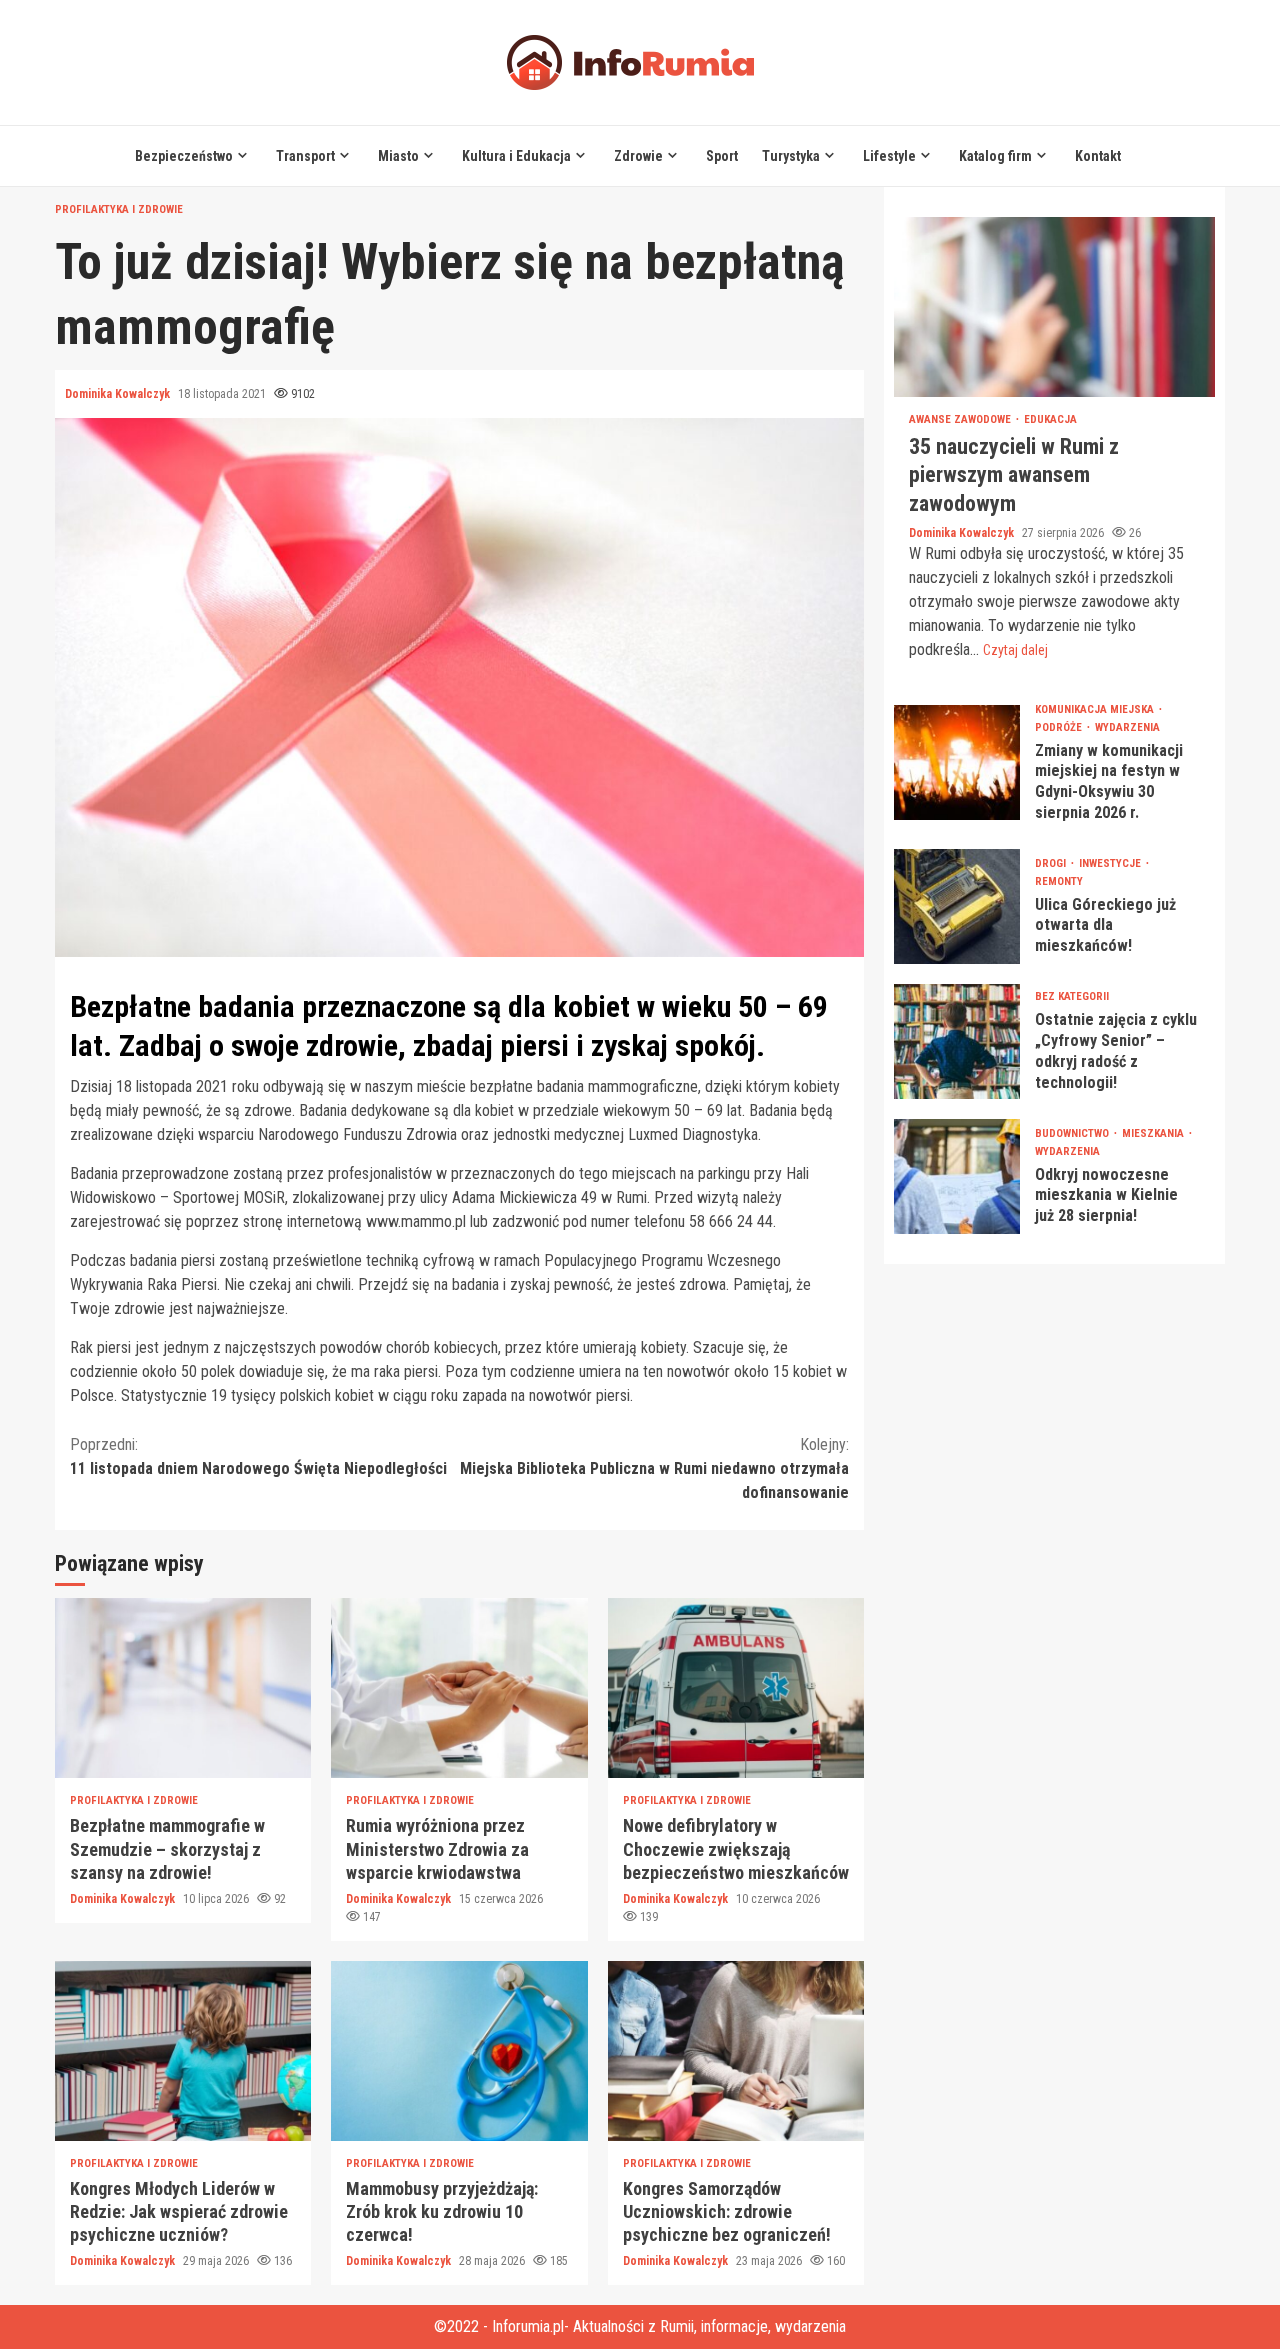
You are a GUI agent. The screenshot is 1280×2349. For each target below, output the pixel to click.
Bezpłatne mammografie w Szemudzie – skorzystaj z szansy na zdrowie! (183, 1688)
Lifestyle (889, 156)
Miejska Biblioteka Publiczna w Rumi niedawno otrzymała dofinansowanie (654, 1468)
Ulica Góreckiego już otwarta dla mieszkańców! (957, 906)
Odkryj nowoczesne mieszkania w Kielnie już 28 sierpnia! (957, 1176)
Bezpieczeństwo (184, 156)
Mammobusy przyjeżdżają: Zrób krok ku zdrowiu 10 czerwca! (459, 2051)
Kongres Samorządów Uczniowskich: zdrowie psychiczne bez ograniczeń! (736, 2051)
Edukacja (1050, 419)
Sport (722, 156)
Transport (305, 156)
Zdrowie (638, 156)
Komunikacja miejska (1096, 709)
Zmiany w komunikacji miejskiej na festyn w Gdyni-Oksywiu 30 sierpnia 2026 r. (957, 762)
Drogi (1052, 863)
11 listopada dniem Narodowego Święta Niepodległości (258, 1456)
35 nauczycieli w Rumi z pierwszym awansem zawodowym (1054, 307)
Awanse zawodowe (961, 419)
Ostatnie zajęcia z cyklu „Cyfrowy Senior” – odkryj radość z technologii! (957, 1041)
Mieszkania (1154, 1133)
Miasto (398, 156)
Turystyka (791, 156)
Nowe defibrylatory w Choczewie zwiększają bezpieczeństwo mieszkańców (736, 1688)
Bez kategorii (1072, 996)
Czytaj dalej (1015, 650)
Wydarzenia (1127, 727)
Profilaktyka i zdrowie (119, 209)
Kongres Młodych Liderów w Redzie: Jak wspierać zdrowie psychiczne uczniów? (183, 2051)
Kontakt (1098, 156)
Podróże (1060, 727)
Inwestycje (1111, 863)
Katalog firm (995, 156)
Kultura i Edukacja (516, 156)
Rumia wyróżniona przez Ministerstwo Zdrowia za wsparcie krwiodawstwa (459, 1688)
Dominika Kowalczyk (119, 394)
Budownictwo (1073, 1133)
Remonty (1059, 881)
